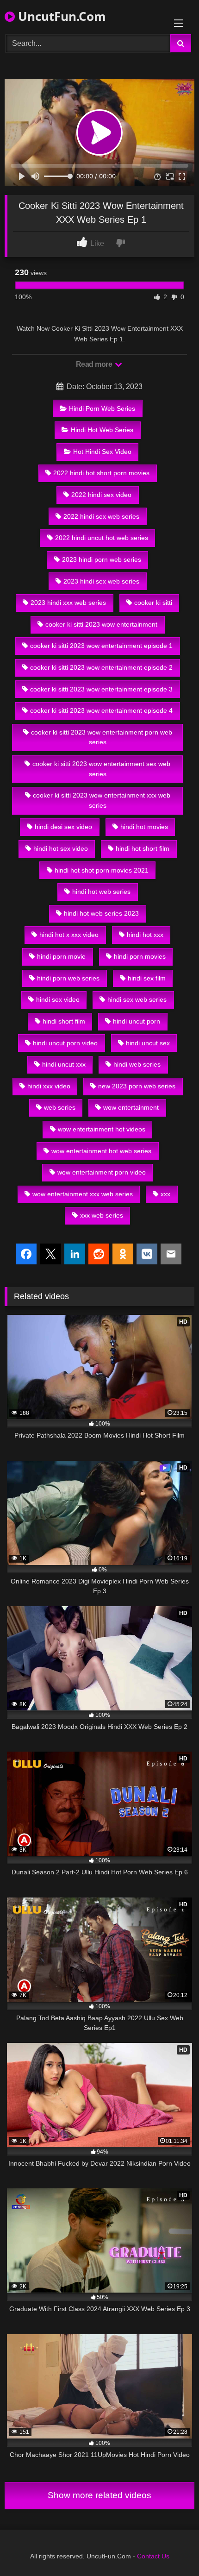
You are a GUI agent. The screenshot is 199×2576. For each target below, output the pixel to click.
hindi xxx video (49, 1086)
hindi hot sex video (61, 848)
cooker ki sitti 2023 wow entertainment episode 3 (101, 689)
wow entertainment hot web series (101, 1151)
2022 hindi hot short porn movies (101, 473)
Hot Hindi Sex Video (102, 452)
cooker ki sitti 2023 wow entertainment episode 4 (101, 710)
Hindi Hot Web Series (102, 430)
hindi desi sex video (63, 827)
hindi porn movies (140, 956)
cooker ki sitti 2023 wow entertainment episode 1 (101, 646)
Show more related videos (99, 2495)
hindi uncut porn (137, 1021)
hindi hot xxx (145, 935)
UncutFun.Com (60, 16)
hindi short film (64, 1021)
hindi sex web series (137, 999)
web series (60, 1107)
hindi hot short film (143, 848)
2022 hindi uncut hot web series (102, 538)
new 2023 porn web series (137, 1086)
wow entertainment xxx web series (83, 1194)
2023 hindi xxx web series (68, 603)
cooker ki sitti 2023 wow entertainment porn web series (102, 737)
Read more (95, 364)
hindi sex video (58, 999)
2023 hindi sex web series (101, 581)
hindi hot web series (101, 892)
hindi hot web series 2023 (101, 913)
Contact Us (153, 2556)
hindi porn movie (61, 956)
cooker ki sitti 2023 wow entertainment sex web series (101, 769)
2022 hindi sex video (101, 495)
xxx (165, 1194)
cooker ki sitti (153, 603)
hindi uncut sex (148, 1043)
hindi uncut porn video (65, 1043)
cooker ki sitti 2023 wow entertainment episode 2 (101, 667)
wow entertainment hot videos (102, 1129)
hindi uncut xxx (64, 1064)
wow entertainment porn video (102, 1172)
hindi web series (137, 1064)
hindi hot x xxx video (69, 935)
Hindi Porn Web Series (102, 408)
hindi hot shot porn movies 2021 (102, 870)
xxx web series (102, 1215)
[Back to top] (170, 2548)
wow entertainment (131, 1107)
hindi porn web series (68, 978)
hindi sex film (147, 978)
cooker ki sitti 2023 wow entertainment (101, 624)
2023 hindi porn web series (102, 559)
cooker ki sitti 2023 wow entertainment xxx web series (102, 800)
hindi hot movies (144, 827)
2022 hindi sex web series (101, 516)
